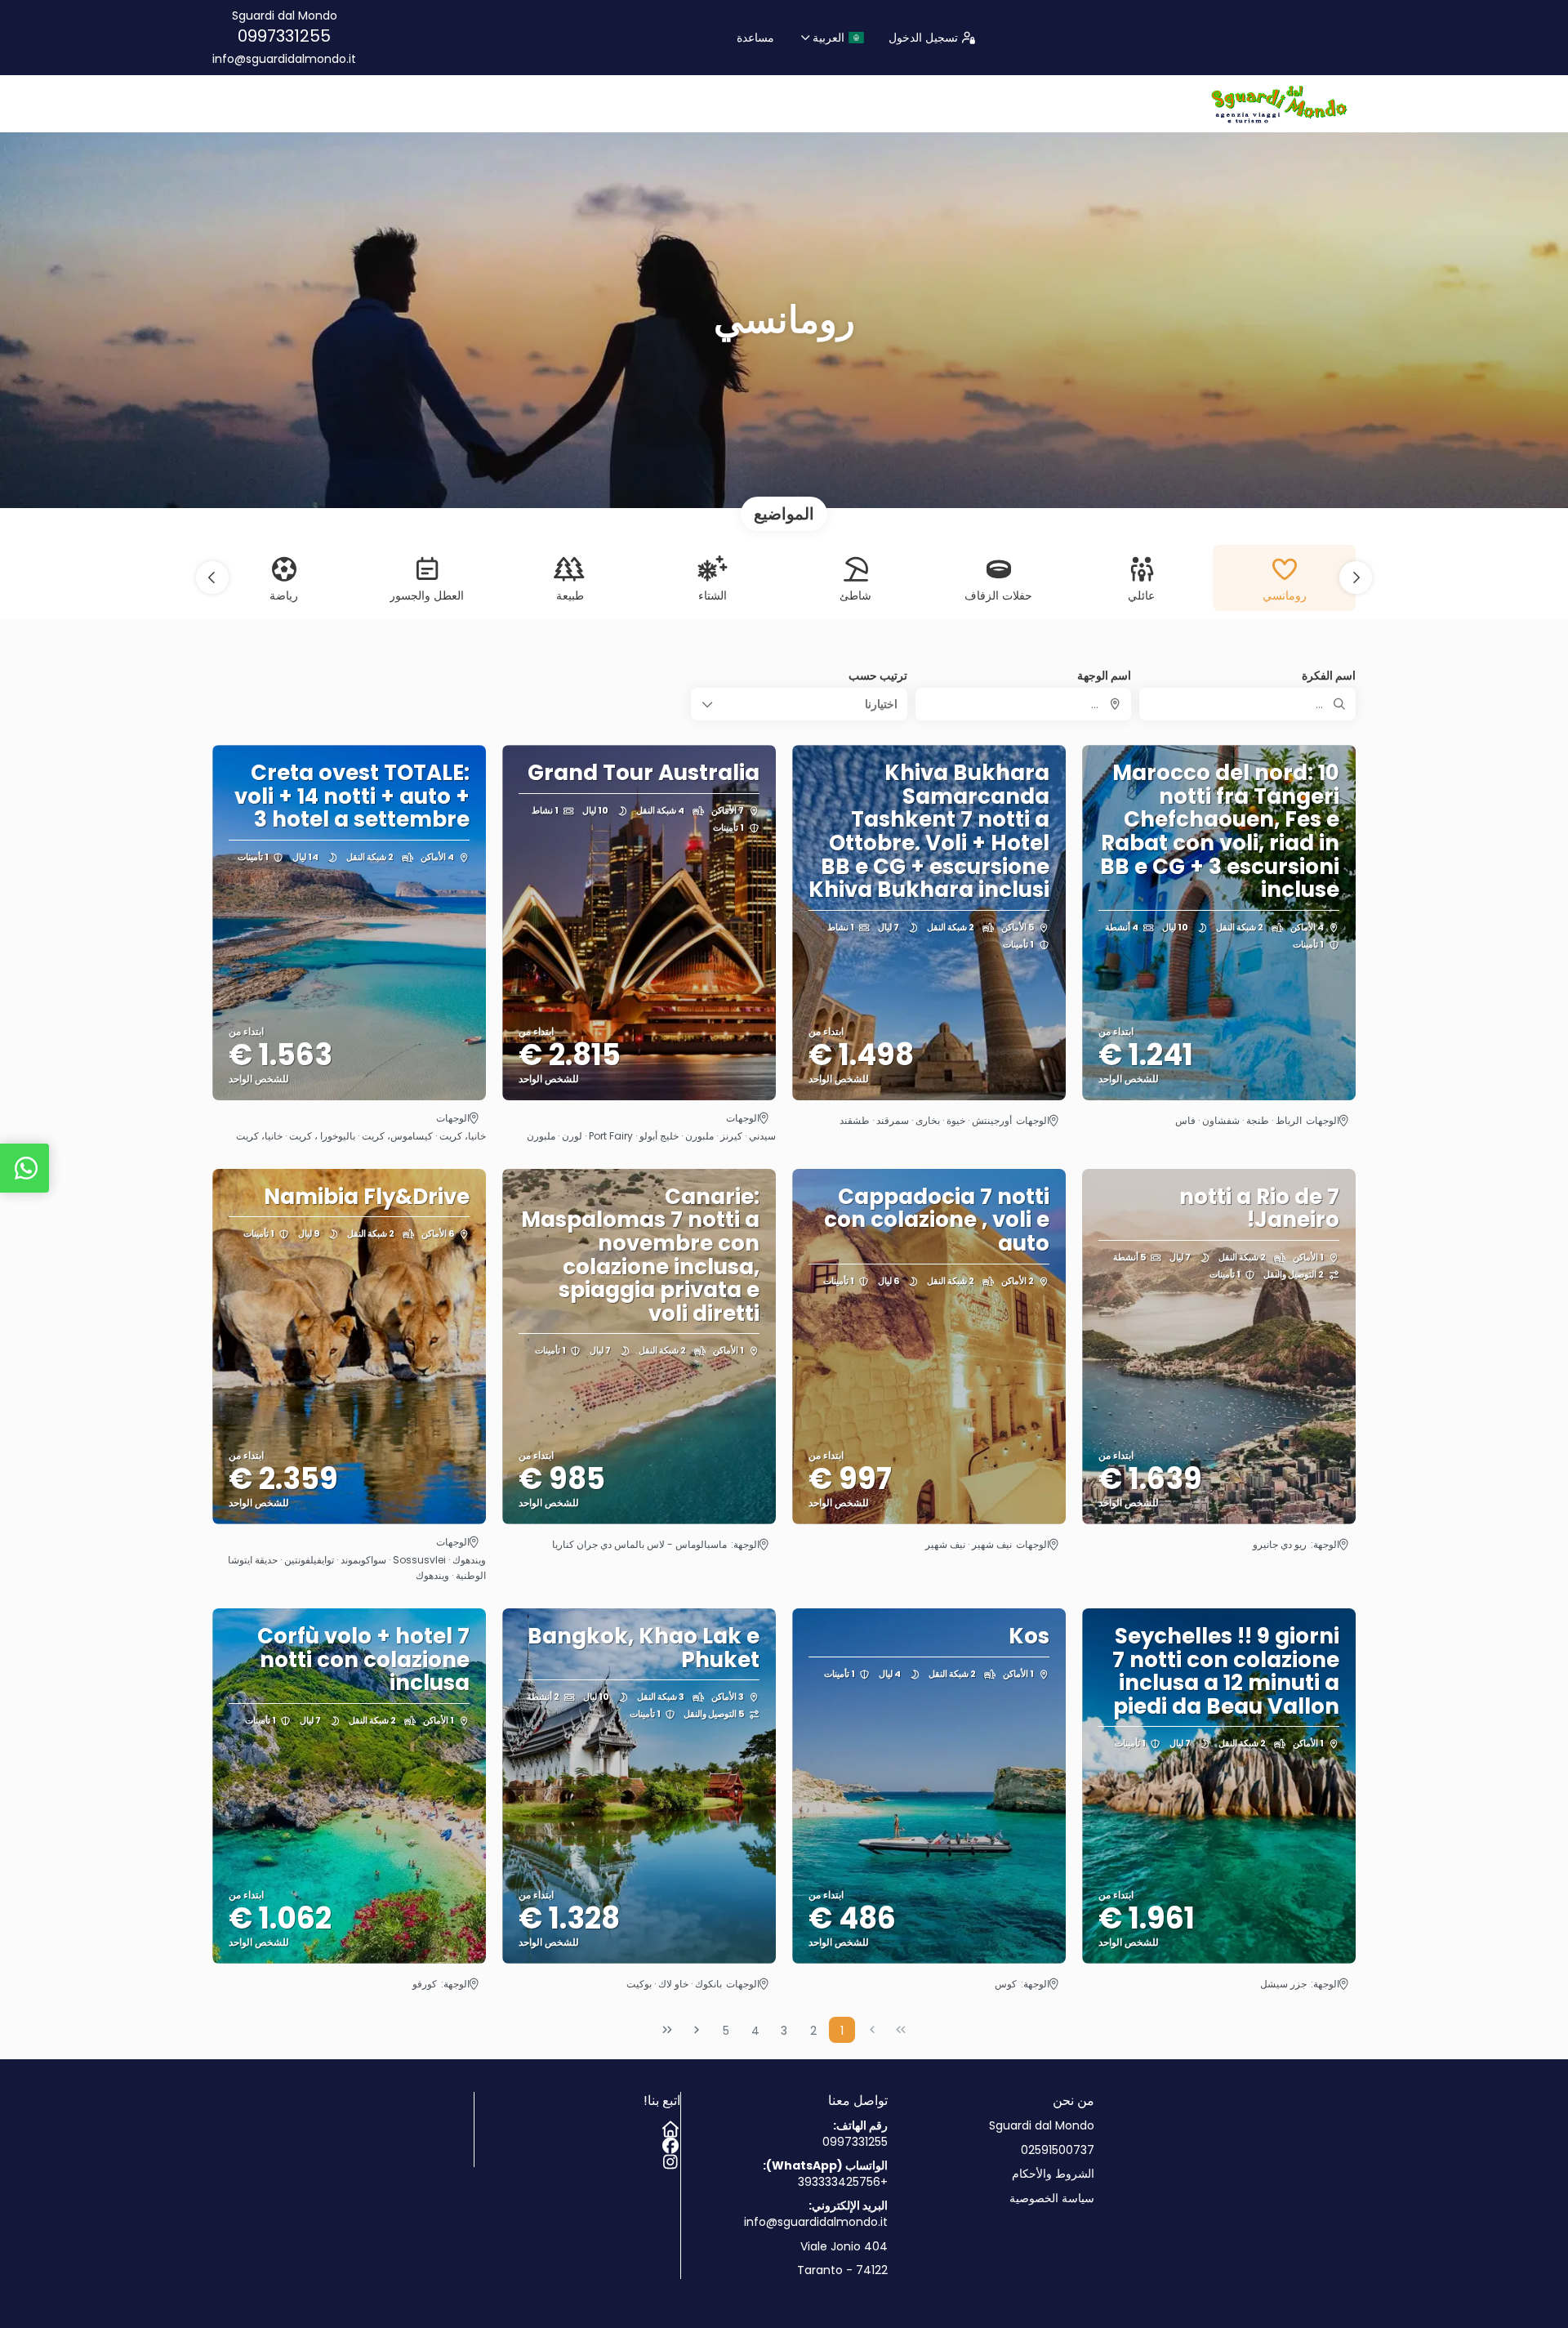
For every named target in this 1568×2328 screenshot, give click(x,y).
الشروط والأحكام (1053, 2174)
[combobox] (1024, 704)
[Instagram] (672, 2159)
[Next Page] (697, 2030)
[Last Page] (667, 2030)
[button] (1356, 578)
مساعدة (755, 38)
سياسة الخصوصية (1052, 2199)
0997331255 (284, 36)
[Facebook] (672, 2143)
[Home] (672, 2126)
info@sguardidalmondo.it (284, 59)
